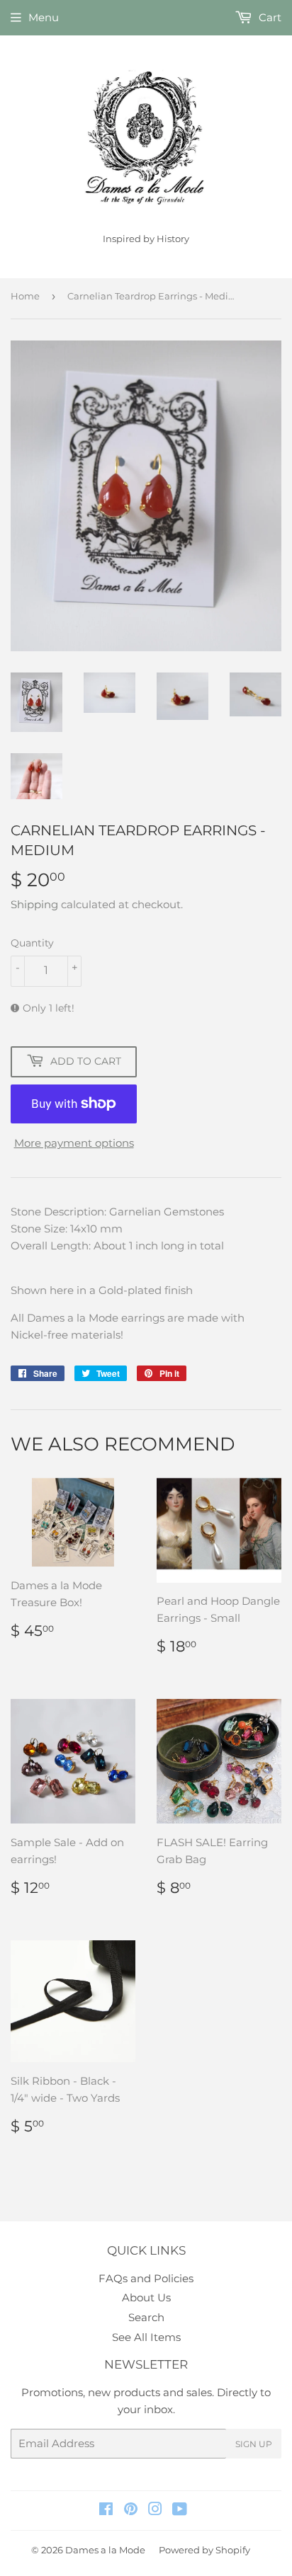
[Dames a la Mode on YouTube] (180, 2511)
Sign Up (254, 2444)
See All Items (146, 2337)
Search (146, 2317)
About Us (146, 2297)
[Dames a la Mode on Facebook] (106, 2511)
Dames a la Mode (105, 2550)
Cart (269, 17)
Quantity (32, 943)
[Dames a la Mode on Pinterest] (131, 2511)
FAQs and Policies (146, 2278)
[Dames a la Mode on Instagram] (155, 2511)
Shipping (34, 904)
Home (25, 296)
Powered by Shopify (204, 2550)
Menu (44, 17)
